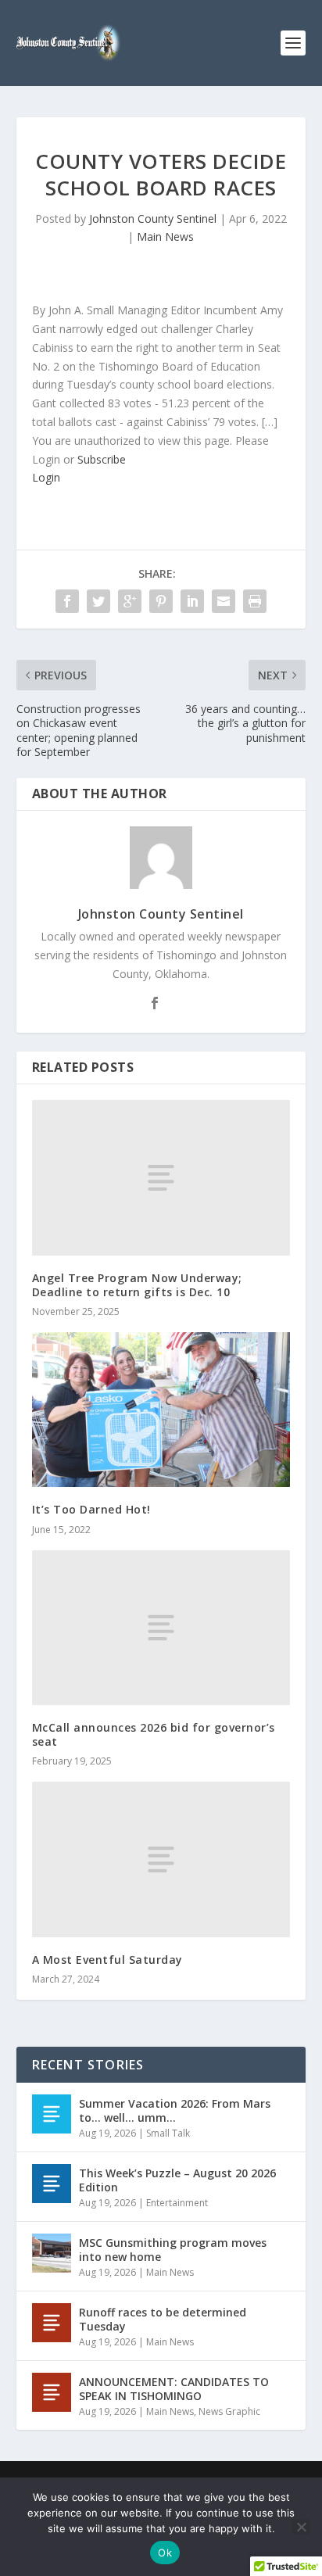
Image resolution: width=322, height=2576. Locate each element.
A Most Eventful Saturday (107, 1960)
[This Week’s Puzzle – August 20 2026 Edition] (52, 2184)
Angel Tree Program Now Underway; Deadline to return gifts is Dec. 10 (137, 1285)
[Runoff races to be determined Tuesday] (52, 2323)
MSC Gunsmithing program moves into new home (173, 2250)
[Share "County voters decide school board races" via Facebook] (67, 601)
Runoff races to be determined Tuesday (163, 2319)
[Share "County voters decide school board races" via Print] (255, 601)
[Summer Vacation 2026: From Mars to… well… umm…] (52, 2114)
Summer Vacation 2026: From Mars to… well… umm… (175, 2110)
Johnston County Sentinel (153, 219)
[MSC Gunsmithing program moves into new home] (52, 2253)
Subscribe (102, 459)
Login (46, 477)
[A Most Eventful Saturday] (161, 1859)
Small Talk (168, 2133)
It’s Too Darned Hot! (91, 1509)
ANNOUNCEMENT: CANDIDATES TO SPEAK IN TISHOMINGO (174, 2389)
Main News (165, 236)
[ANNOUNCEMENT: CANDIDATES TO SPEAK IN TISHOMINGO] (52, 2392)
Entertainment (177, 2203)
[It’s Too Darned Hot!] (161, 1410)
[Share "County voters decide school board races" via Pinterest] (161, 601)
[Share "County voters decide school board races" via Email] (224, 601)
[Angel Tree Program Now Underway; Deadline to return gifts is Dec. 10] (161, 1177)
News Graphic (229, 2411)
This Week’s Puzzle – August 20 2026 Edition (177, 2180)
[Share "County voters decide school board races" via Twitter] (98, 601)
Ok (165, 2553)
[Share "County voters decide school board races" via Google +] (130, 601)
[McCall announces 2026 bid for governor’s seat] (161, 1628)
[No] (301, 2527)
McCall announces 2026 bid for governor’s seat (154, 1734)
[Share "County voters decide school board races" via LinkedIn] (192, 601)
